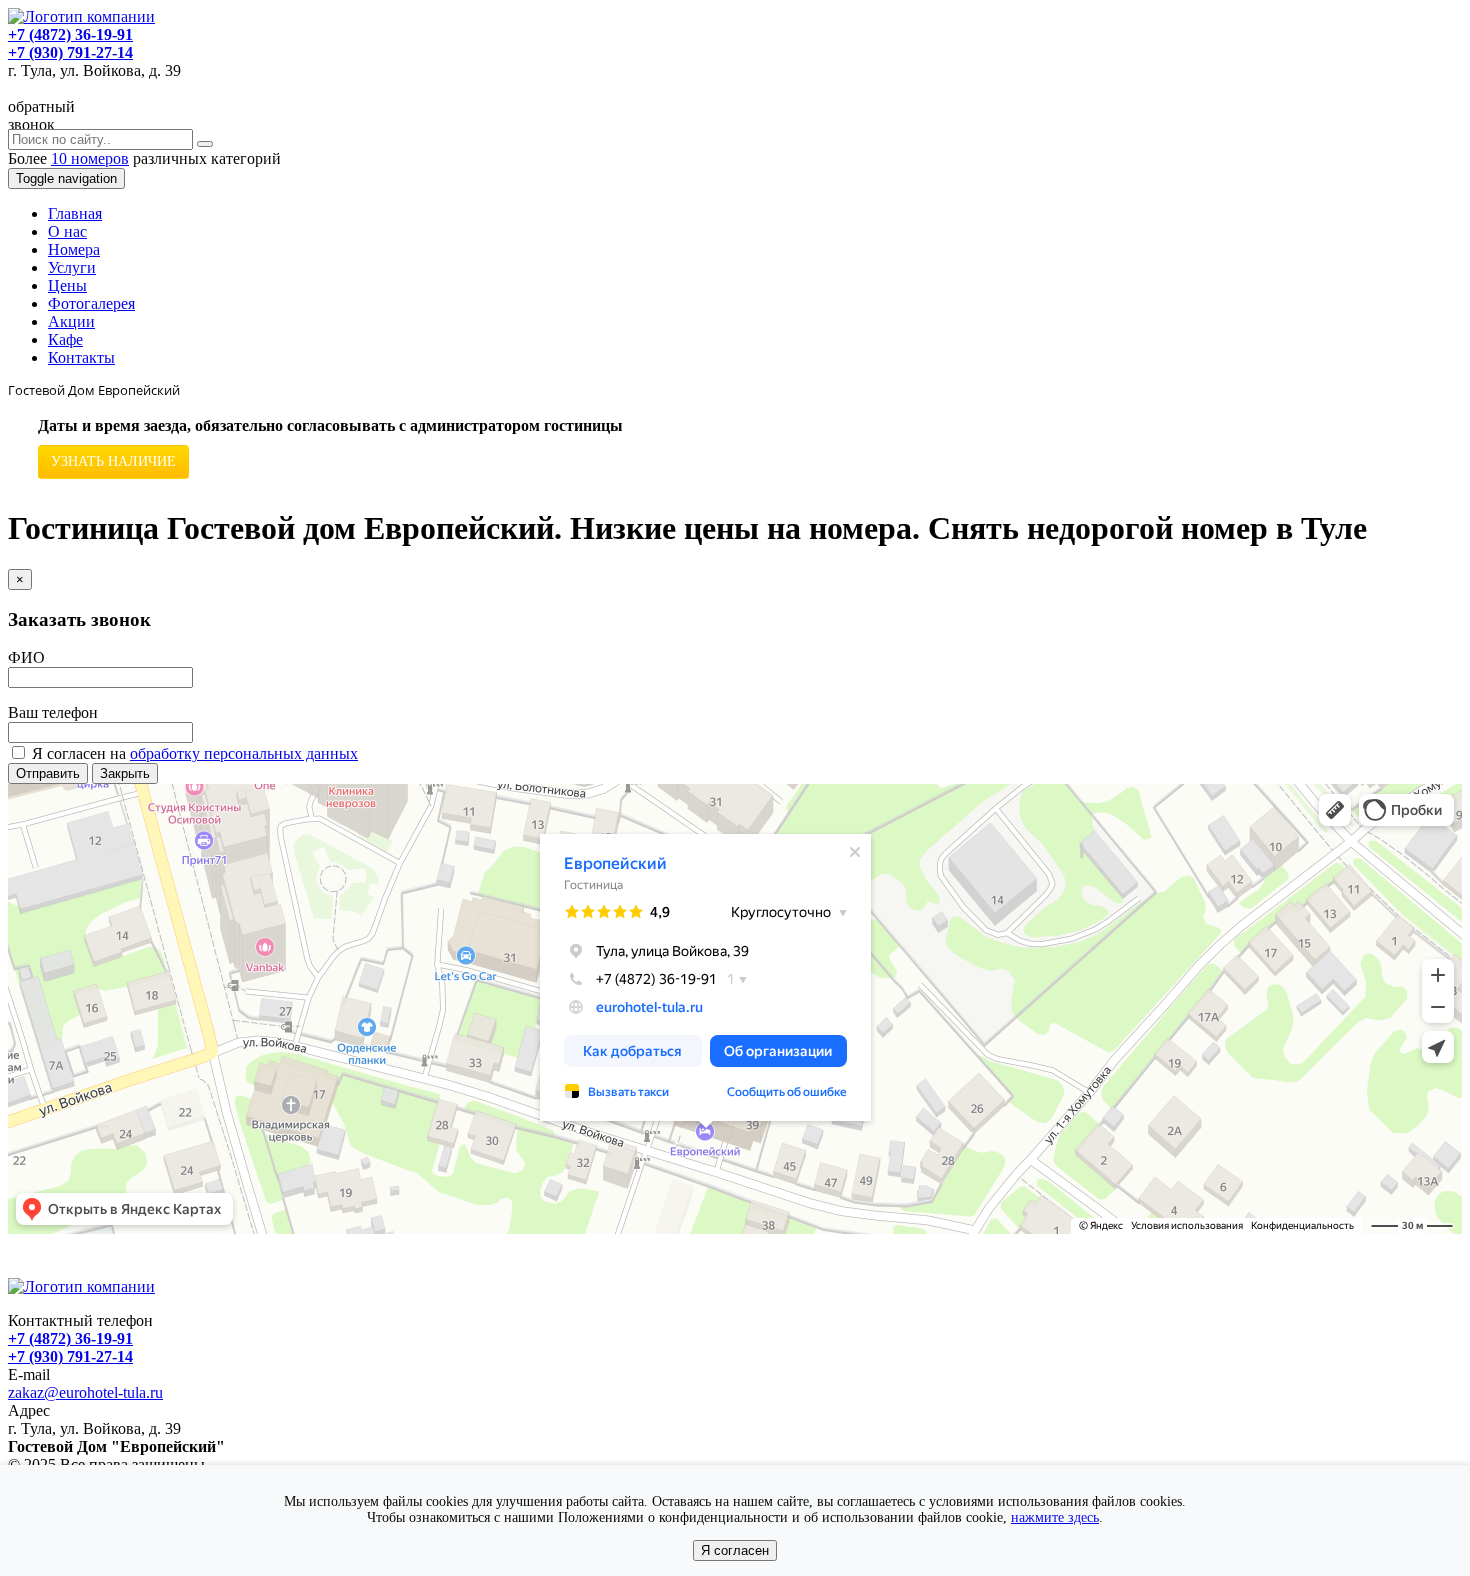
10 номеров (90, 158)
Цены (67, 285)
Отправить (48, 773)
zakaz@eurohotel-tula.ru (85, 1392)
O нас (67, 231)
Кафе (65, 339)
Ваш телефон (53, 712)
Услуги (72, 267)
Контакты (81, 357)
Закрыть (125, 773)
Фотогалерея (91, 303)
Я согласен (735, 1550)
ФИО (26, 657)
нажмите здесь (1055, 1517)
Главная (75, 213)
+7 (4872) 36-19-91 (70, 34)
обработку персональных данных (244, 753)
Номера (74, 249)
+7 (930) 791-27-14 (70, 52)
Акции (71, 321)
